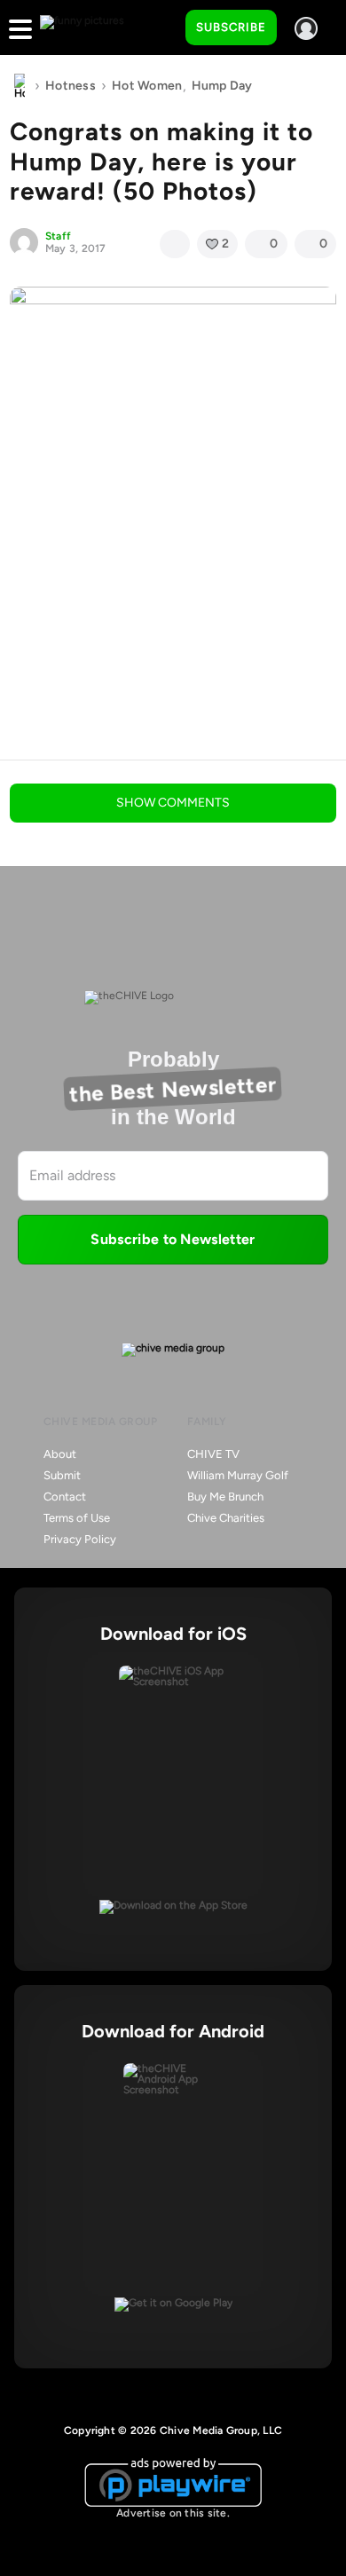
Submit (62, 1475)
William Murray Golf (238, 1475)
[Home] (20, 86)
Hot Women (147, 86)
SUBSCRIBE (231, 27)
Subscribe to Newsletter (173, 1239)
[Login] (306, 28)
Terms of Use (77, 1518)
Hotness (71, 86)
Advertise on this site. (173, 2513)
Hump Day (222, 86)
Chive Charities (226, 1518)
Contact (65, 1497)
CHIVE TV (213, 1454)
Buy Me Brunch (225, 1497)
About (60, 1454)
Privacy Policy (80, 1539)
